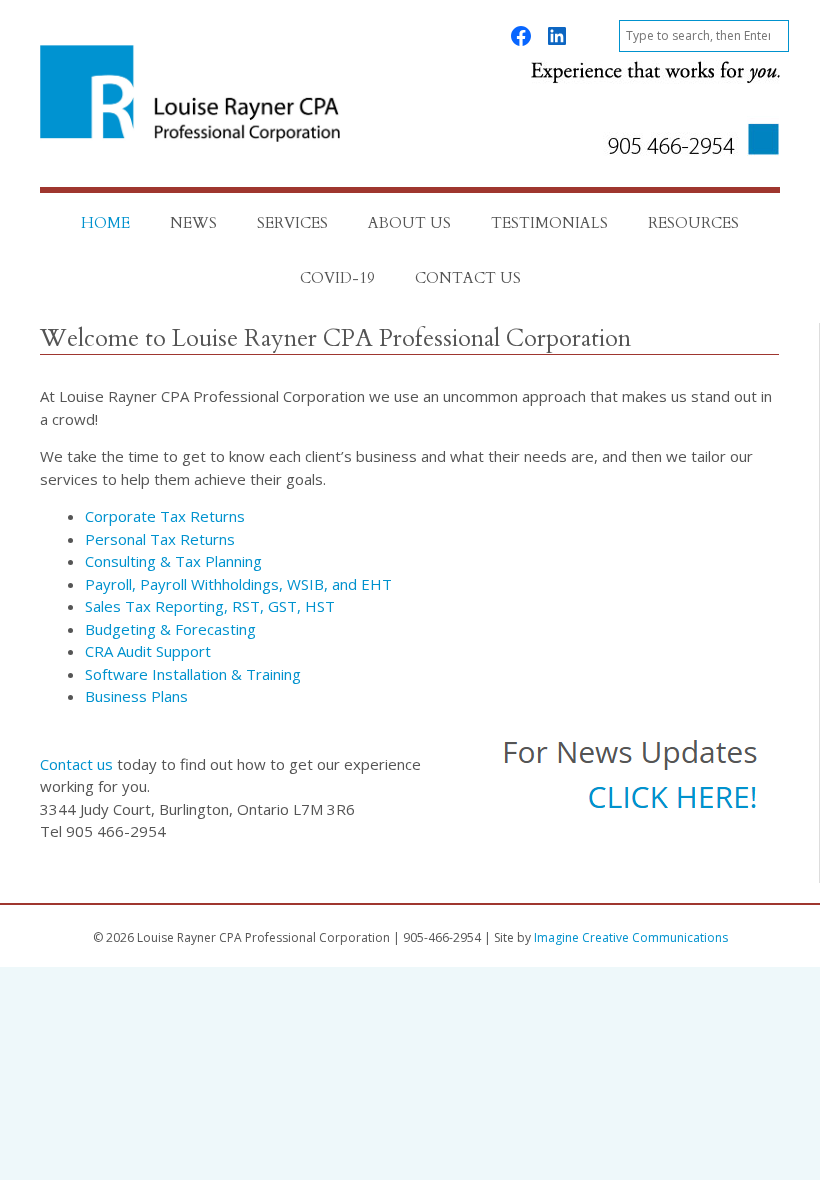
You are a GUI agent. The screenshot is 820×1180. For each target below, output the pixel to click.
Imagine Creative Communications (631, 937)
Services (292, 223)
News (193, 223)
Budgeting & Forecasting (170, 629)
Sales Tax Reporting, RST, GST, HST (210, 606)
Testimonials (549, 223)
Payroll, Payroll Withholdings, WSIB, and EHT (238, 584)
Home (105, 223)
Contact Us (468, 278)
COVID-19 (337, 278)
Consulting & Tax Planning (173, 561)
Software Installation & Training (193, 674)
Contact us (76, 764)
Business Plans (136, 696)
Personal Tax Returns (160, 539)
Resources (693, 223)
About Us (409, 223)
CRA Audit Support (148, 651)
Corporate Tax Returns (165, 516)
